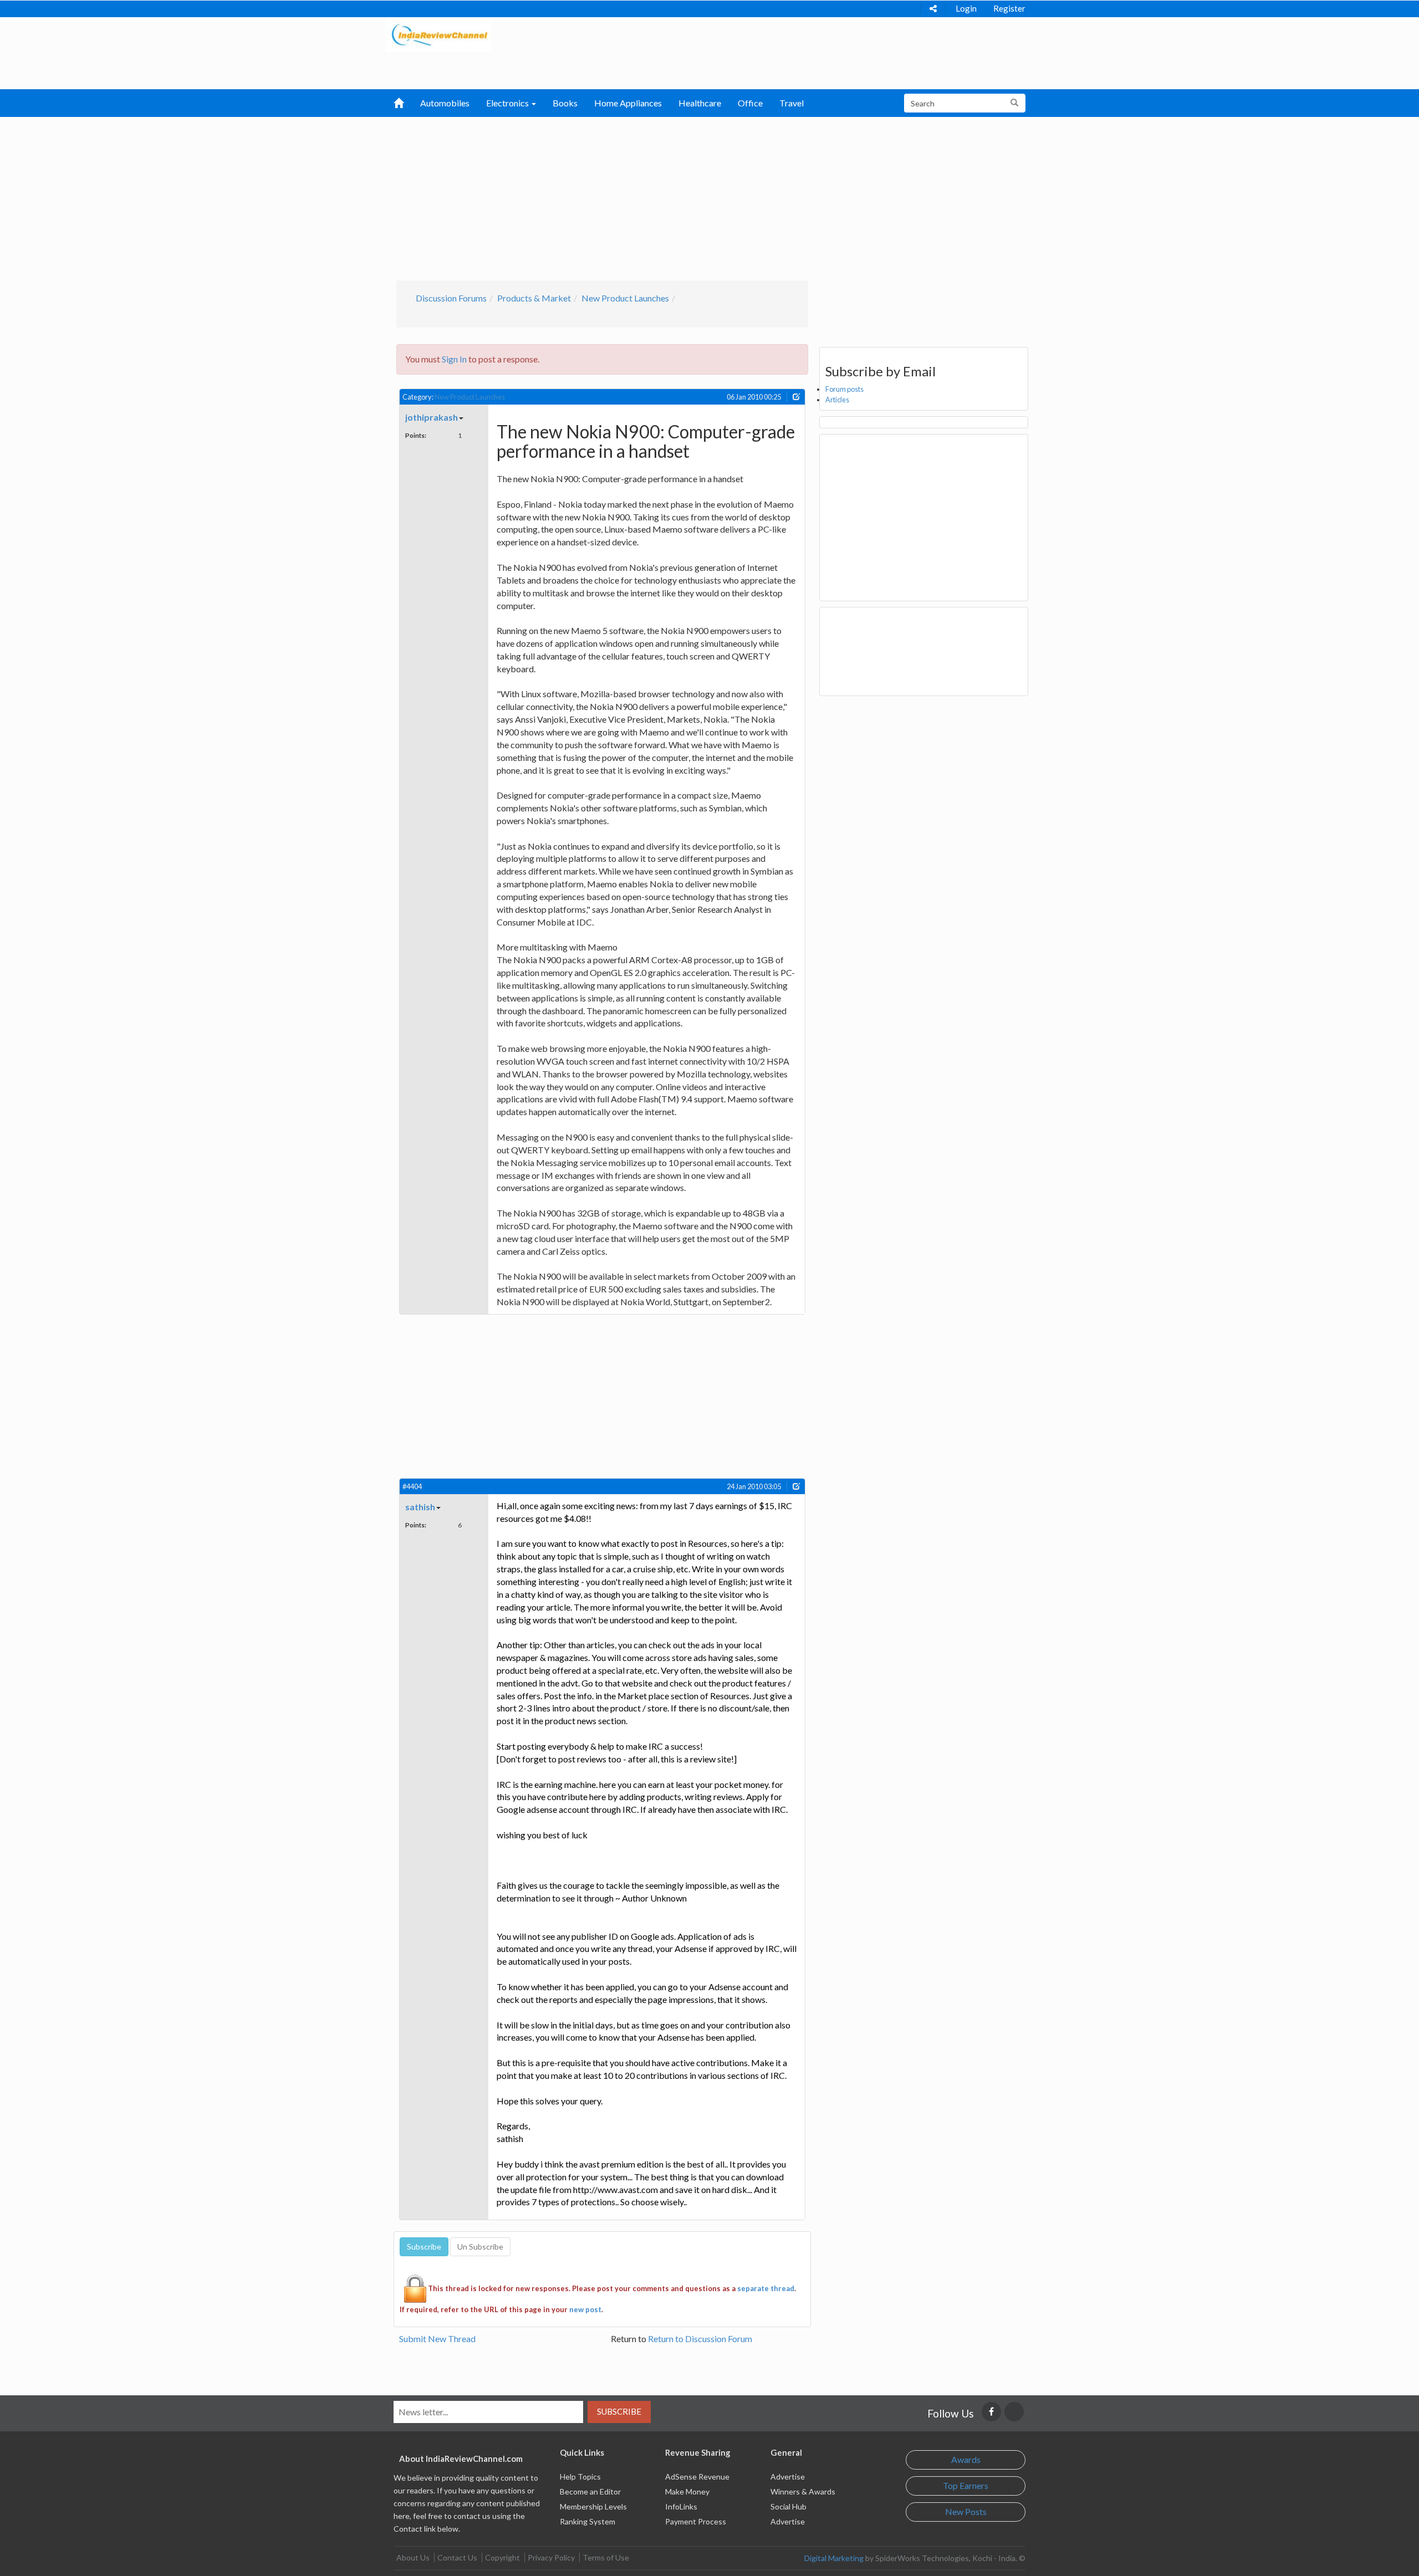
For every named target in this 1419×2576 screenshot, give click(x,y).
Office (750, 103)
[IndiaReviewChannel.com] (438, 34)
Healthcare (700, 103)
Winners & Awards (803, 2491)
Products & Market (534, 298)
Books (565, 103)
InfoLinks (681, 2506)
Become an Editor (590, 2491)
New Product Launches (625, 298)
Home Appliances (628, 103)
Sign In (454, 359)
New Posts (966, 2511)
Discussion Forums (451, 298)
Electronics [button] (508, 103)
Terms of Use (606, 2557)
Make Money (687, 2491)
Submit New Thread (437, 2339)
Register (1009, 8)
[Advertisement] (710, 197)
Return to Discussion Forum (700, 2339)
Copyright (502, 2557)
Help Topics (580, 2477)
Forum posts (844, 389)
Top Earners (966, 2485)
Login (966, 8)
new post (585, 2309)
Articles (837, 400)
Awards (966, 2459)
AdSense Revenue (697, 2477)
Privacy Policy (551, 2557)
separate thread (766, 2288)
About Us (413, 2557)
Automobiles (445, 103)
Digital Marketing (834, 2558)
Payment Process (696, 2521)
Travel (792, 103)
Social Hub (788, 2506)
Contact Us (457, 2557)
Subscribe (619, 2411)
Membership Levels (593, 2506)
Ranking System (588, 2521)
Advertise (788, 2477)
